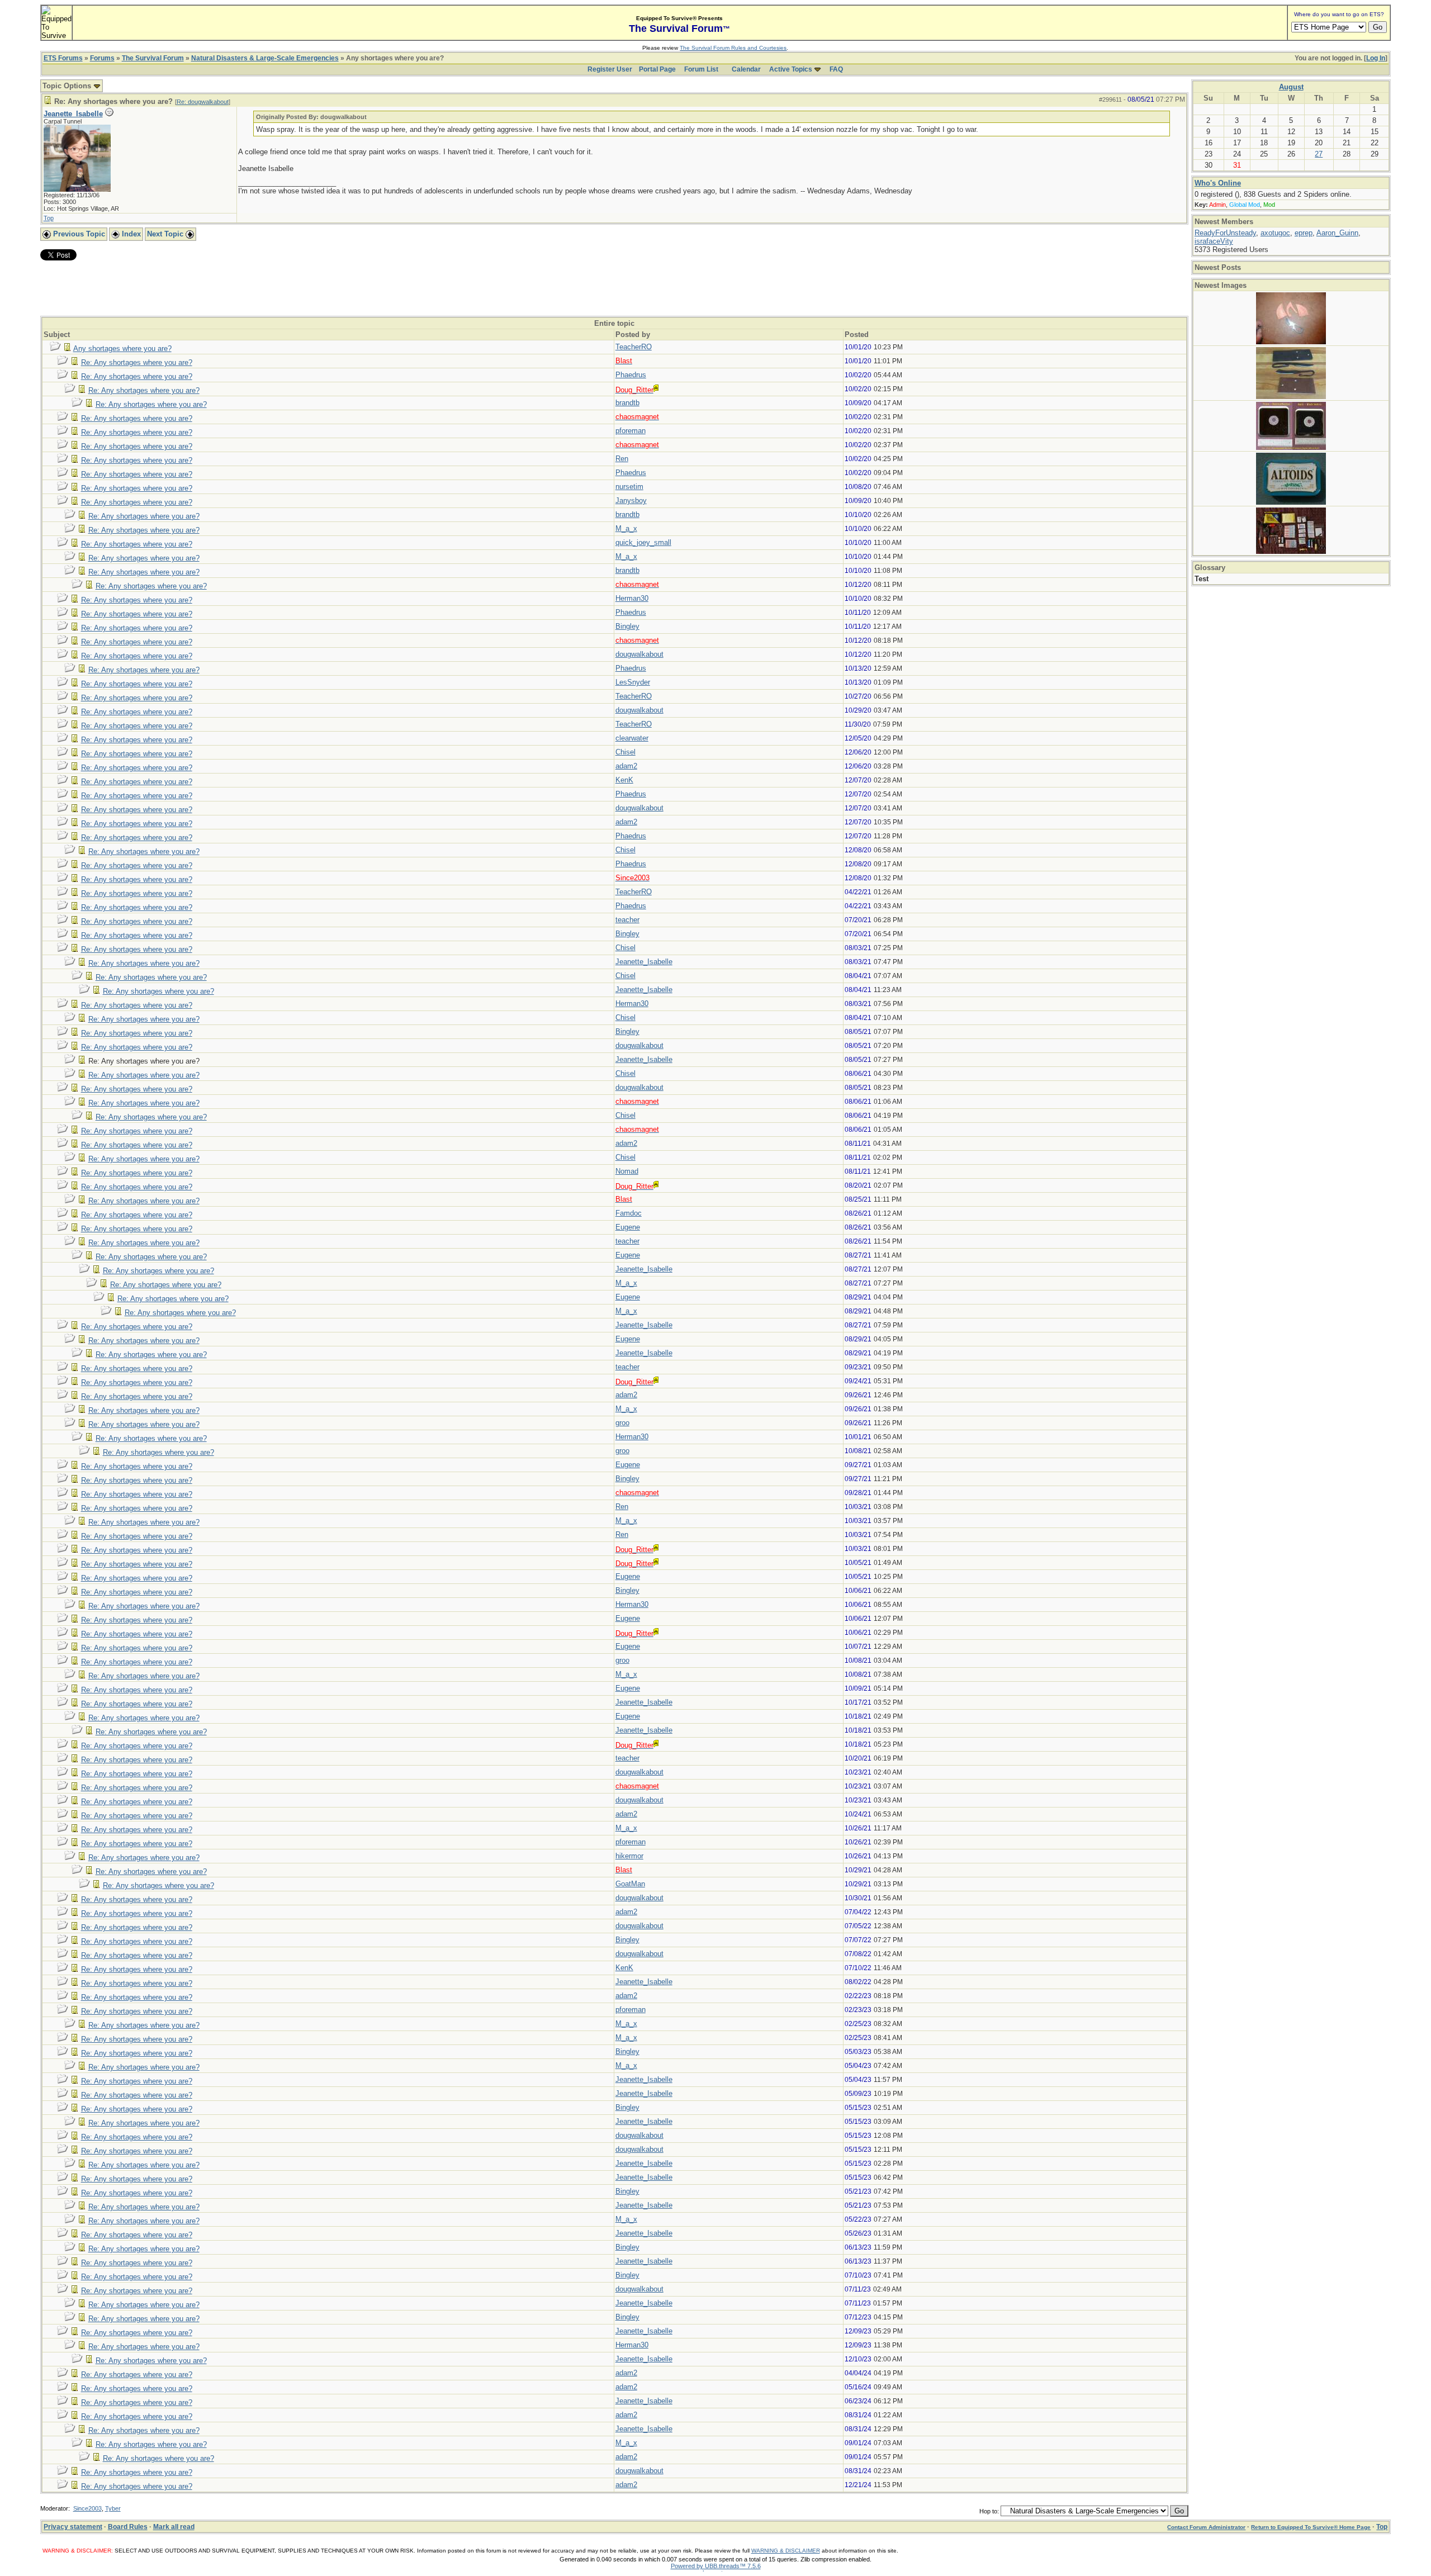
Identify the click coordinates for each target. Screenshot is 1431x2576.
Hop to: (989, 2511)
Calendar (746, 69)
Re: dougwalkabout (203, 102)
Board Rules (128, 2527)
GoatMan (630, 1884)
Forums (102, 58)
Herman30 (632, 598)
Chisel (626, 752)
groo (622, 1423)
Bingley (627, 626)
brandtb (627, 403)
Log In (1376, 58)
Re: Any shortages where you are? (137, 362)
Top (49, 218)
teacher (627, 920)
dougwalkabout (639, 654)
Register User (610, 69)
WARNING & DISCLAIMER (786, 2551)
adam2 (626, 766)
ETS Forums (63, 58)
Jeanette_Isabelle (73, 114)
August (1291, 87)
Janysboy (631, 501)
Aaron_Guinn (1337, 233)
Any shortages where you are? (122, 348)
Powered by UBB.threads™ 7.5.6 (716, 2566)
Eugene (628, 1227)
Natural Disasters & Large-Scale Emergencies (265, 58)
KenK (624, 780)
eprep (1304, 233)
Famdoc (629, 1213)
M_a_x (626, 528)
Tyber (113, 2508)
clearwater (632, 738)
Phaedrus (631, 375)
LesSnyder (633, 682)
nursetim (629, 487)
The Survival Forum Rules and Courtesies (733, 48)
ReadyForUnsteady (1225, 233)
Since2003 (87, 2508)
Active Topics (791, 69)
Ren (622, 459)
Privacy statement (73, 2527)
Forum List (701, 69)
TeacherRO (634, 347)
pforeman (631, 431)
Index (130, 234)
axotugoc (1275, 233)
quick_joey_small (643, 542)
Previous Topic (78, 234)
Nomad (627, 1171)
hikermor (629, 1856)
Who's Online (1218, 183)
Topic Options (68, 86)
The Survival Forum (153, 58)
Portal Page (657, 69)
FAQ (836, 69)
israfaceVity (1214, 241)
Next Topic (166, 234)
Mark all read (174, 2527)
